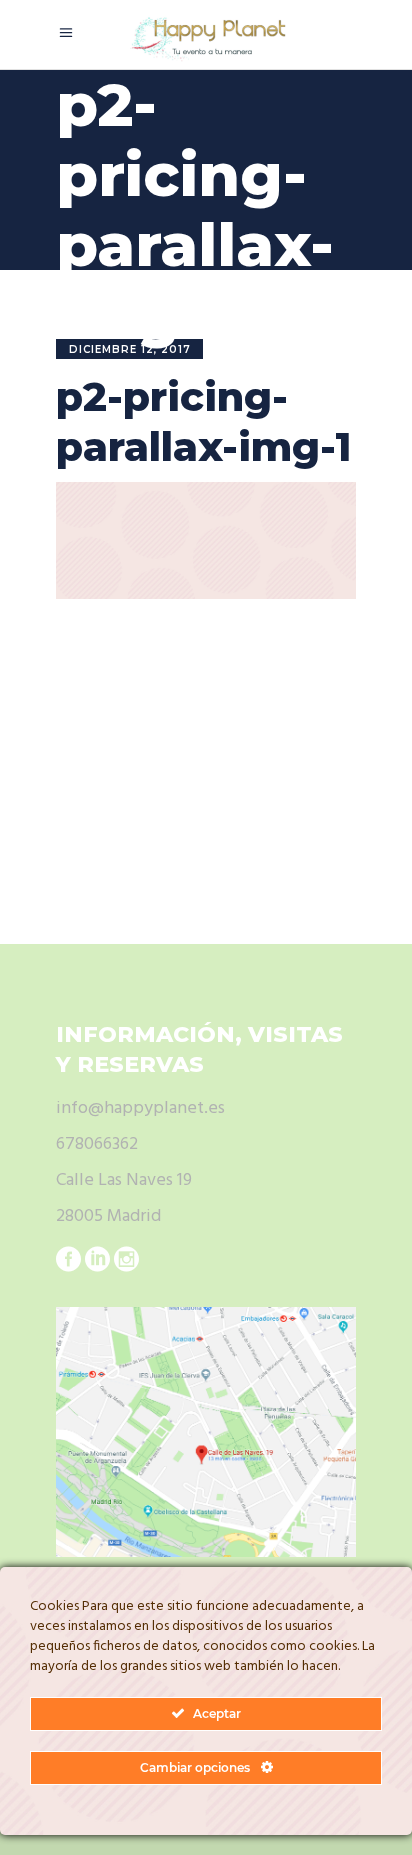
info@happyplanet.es (140, 1108)
